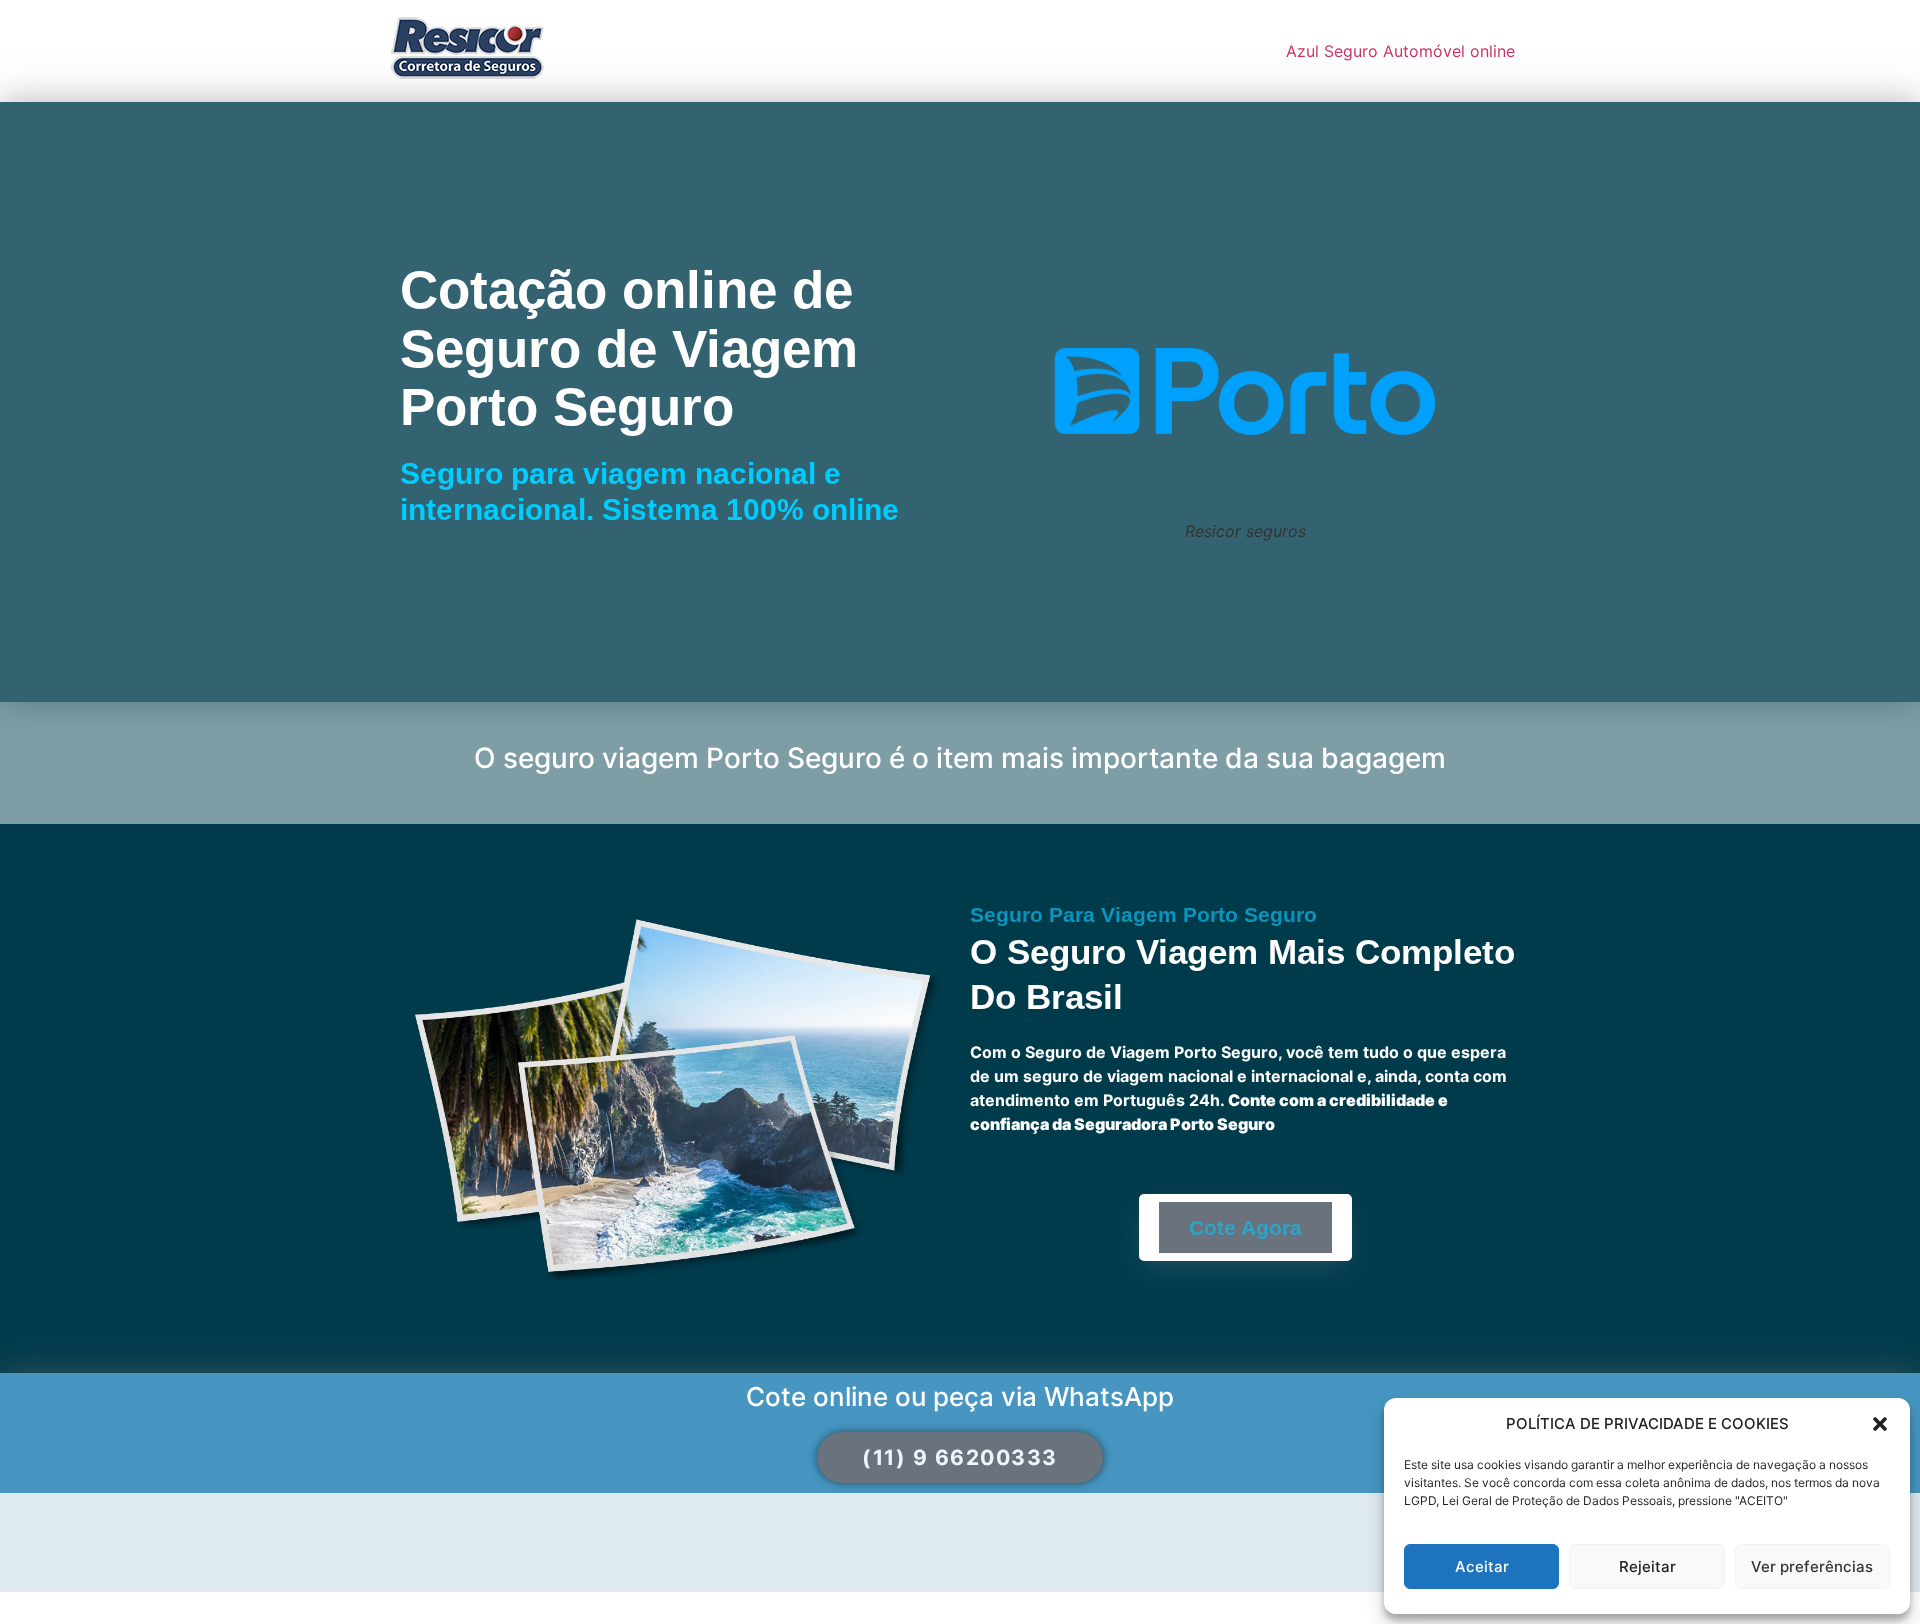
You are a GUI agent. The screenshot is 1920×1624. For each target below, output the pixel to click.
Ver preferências (1812, 1566)
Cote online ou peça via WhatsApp (960, 1396)
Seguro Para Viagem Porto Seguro (1143, 914)
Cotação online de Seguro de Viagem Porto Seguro (629, 348)
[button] (1880, 1424)
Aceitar (1482, 1566)
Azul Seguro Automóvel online (1400, 51)
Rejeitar (1647, 1566)
